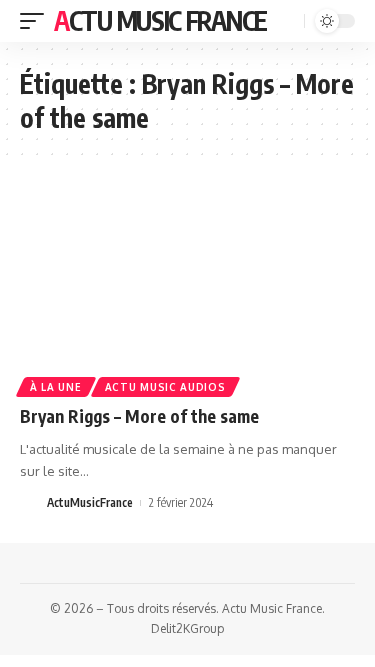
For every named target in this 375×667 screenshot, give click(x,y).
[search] (287, 21)
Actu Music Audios (165, 387)
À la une (56, 387)
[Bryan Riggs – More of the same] (187, 290)
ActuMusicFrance (90, 502)
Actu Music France (160, 20)
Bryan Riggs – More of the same (139, 416)
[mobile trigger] (37, 21)
